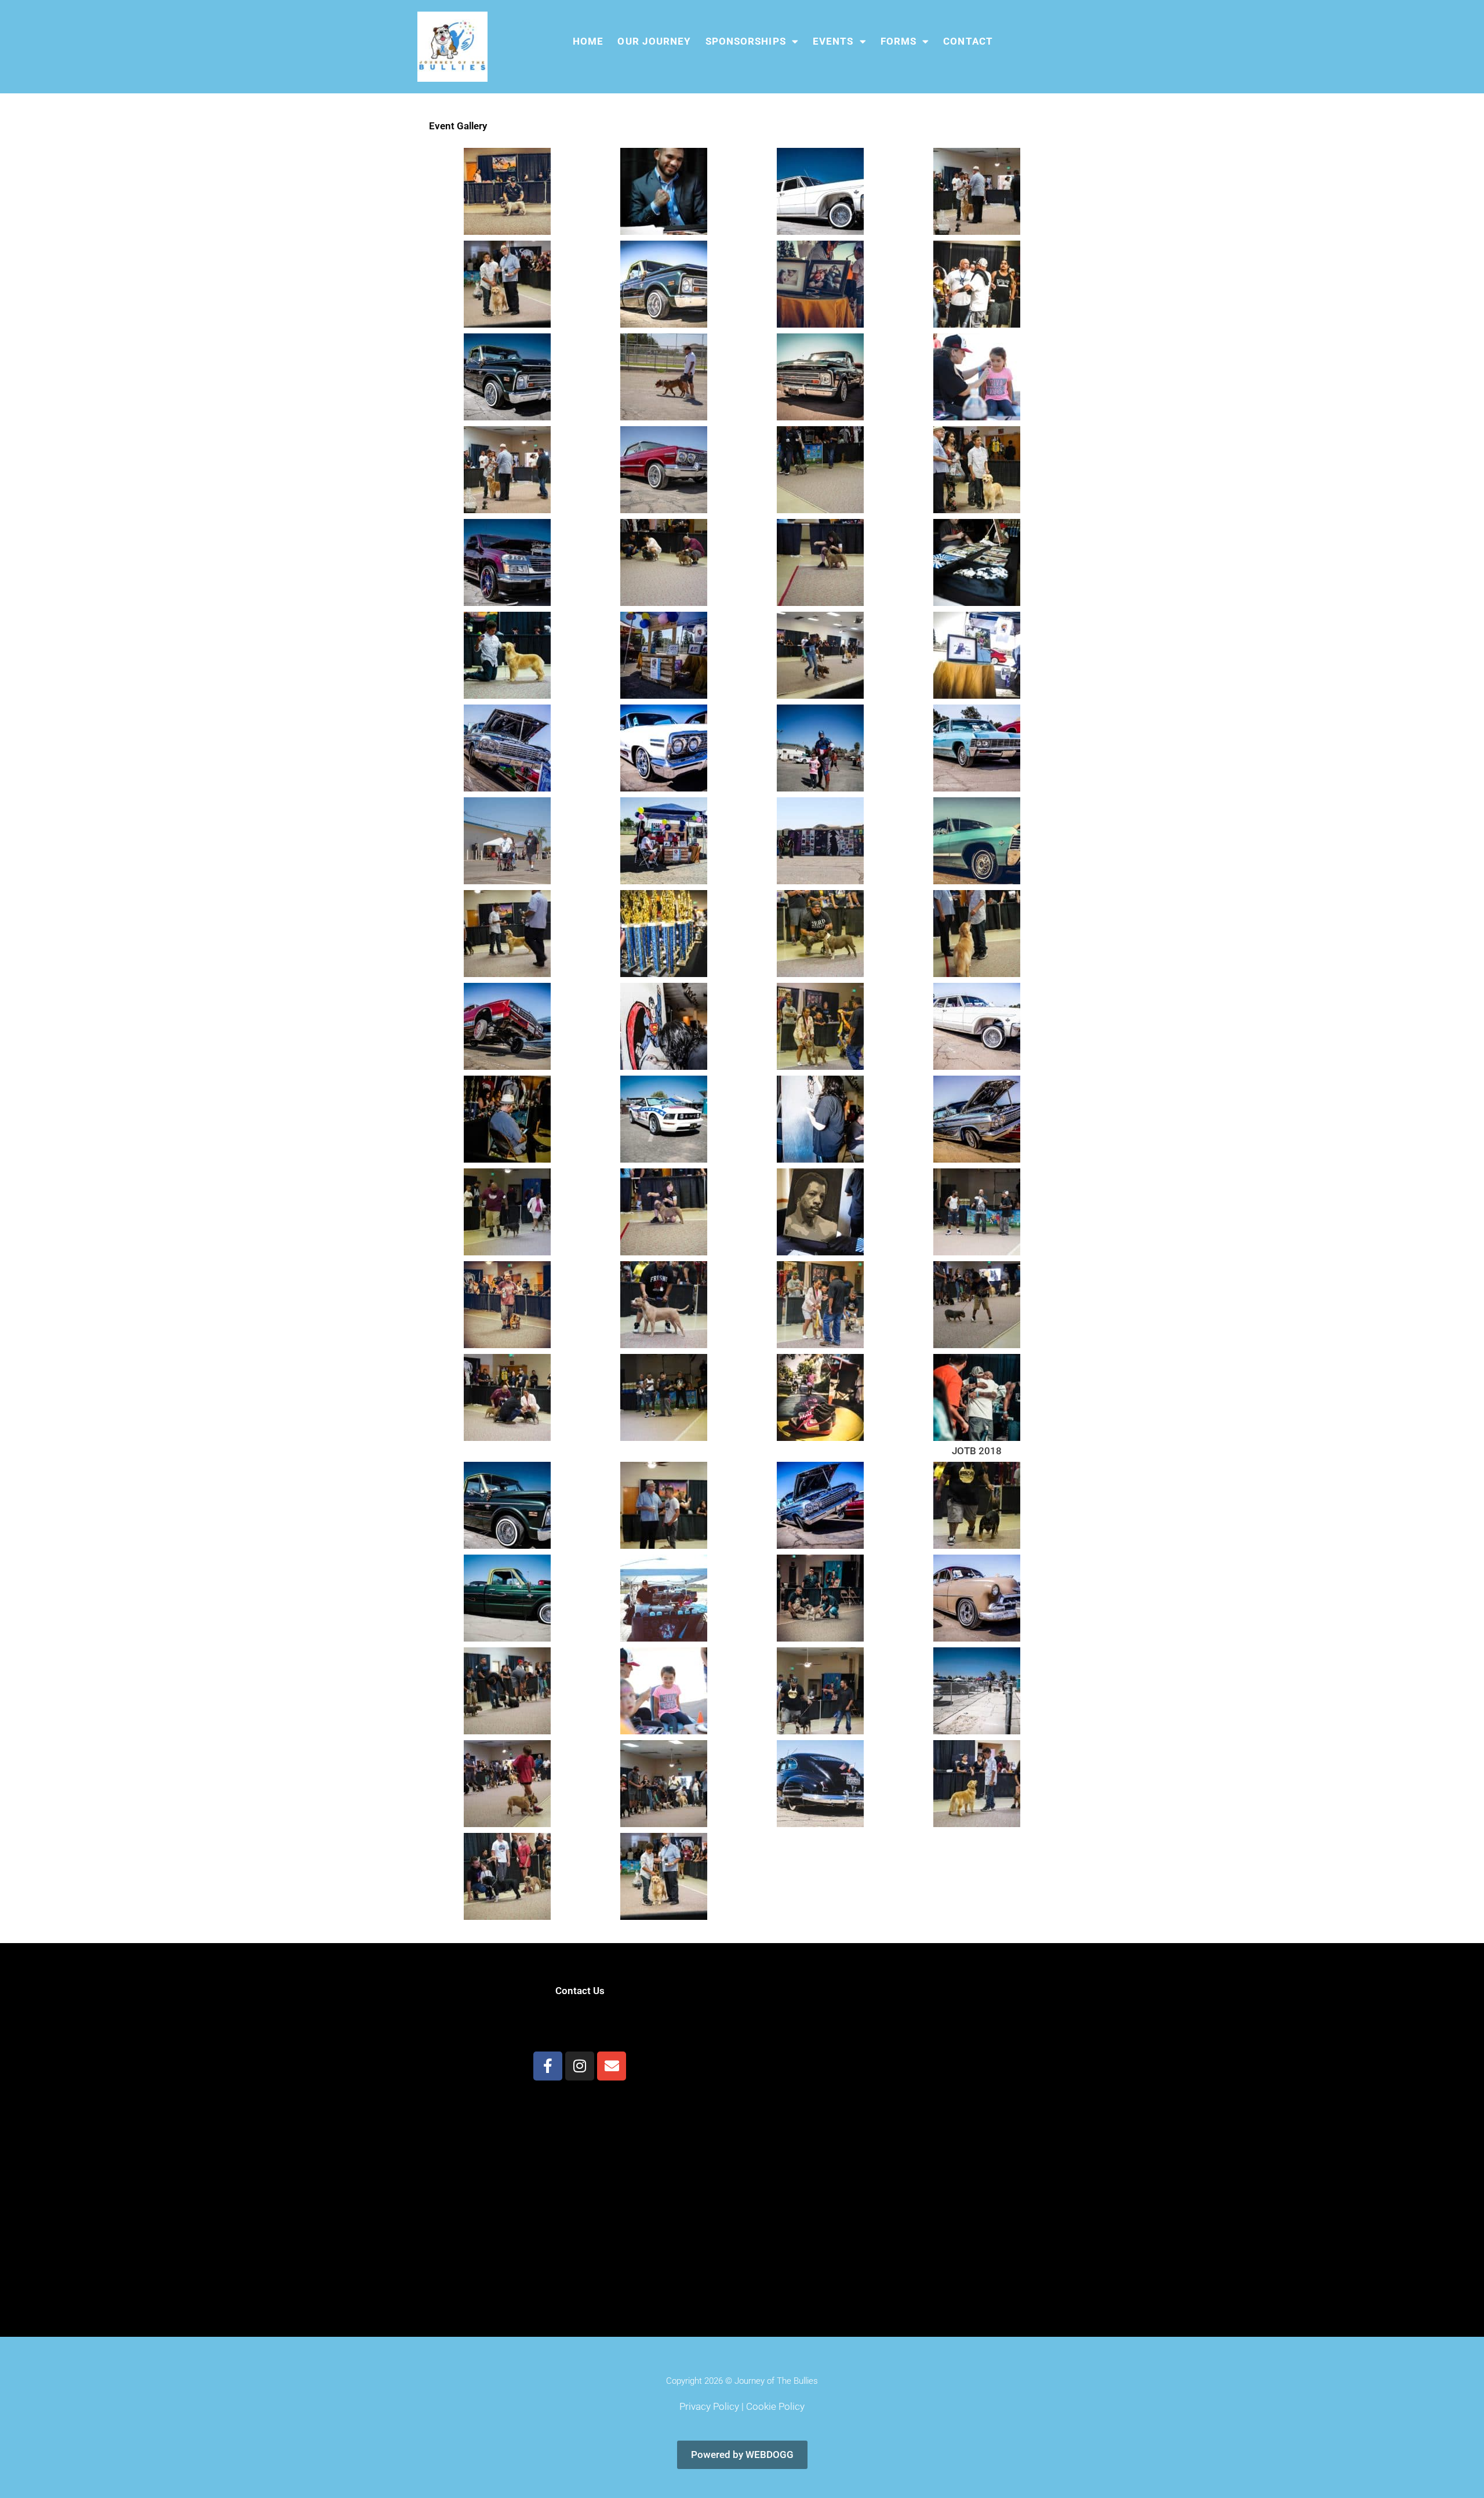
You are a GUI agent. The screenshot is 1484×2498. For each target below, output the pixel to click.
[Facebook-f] (548, 2066)
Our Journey (654, 41)
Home (588, 41)
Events (833, 41)
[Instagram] (580, 2066)
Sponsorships (746, 41)
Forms (899, 41)
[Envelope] (612, 2066)
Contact (968, 41)
